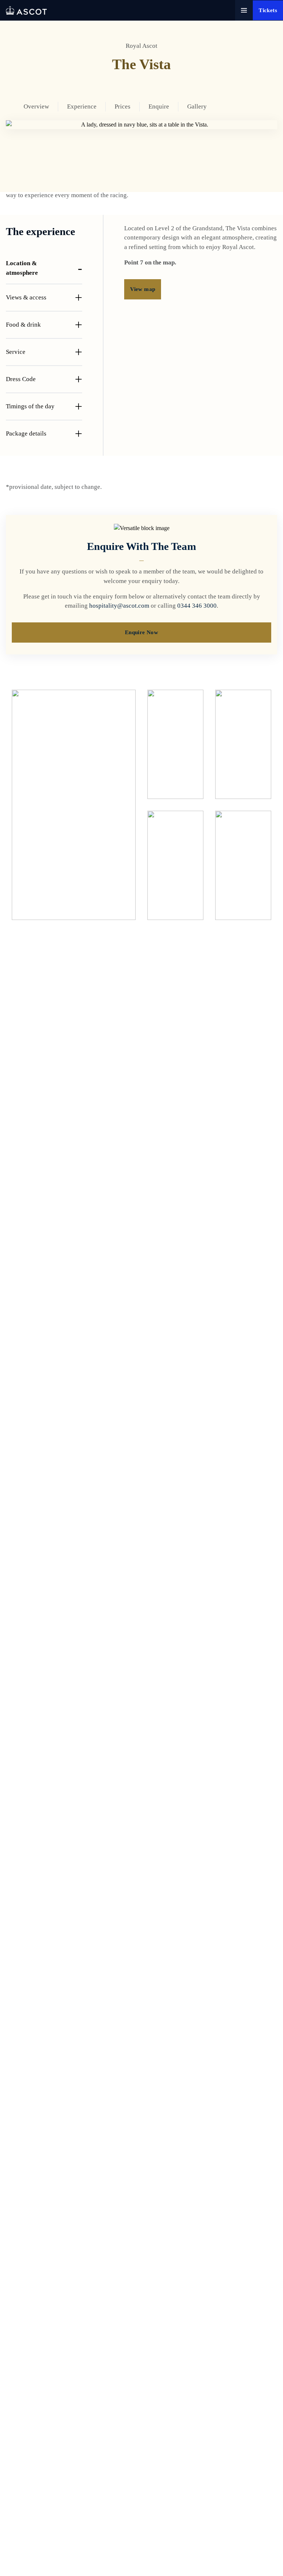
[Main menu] (244, 10)
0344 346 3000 (197, 606)
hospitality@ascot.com (119, 606)
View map (143, 289)
